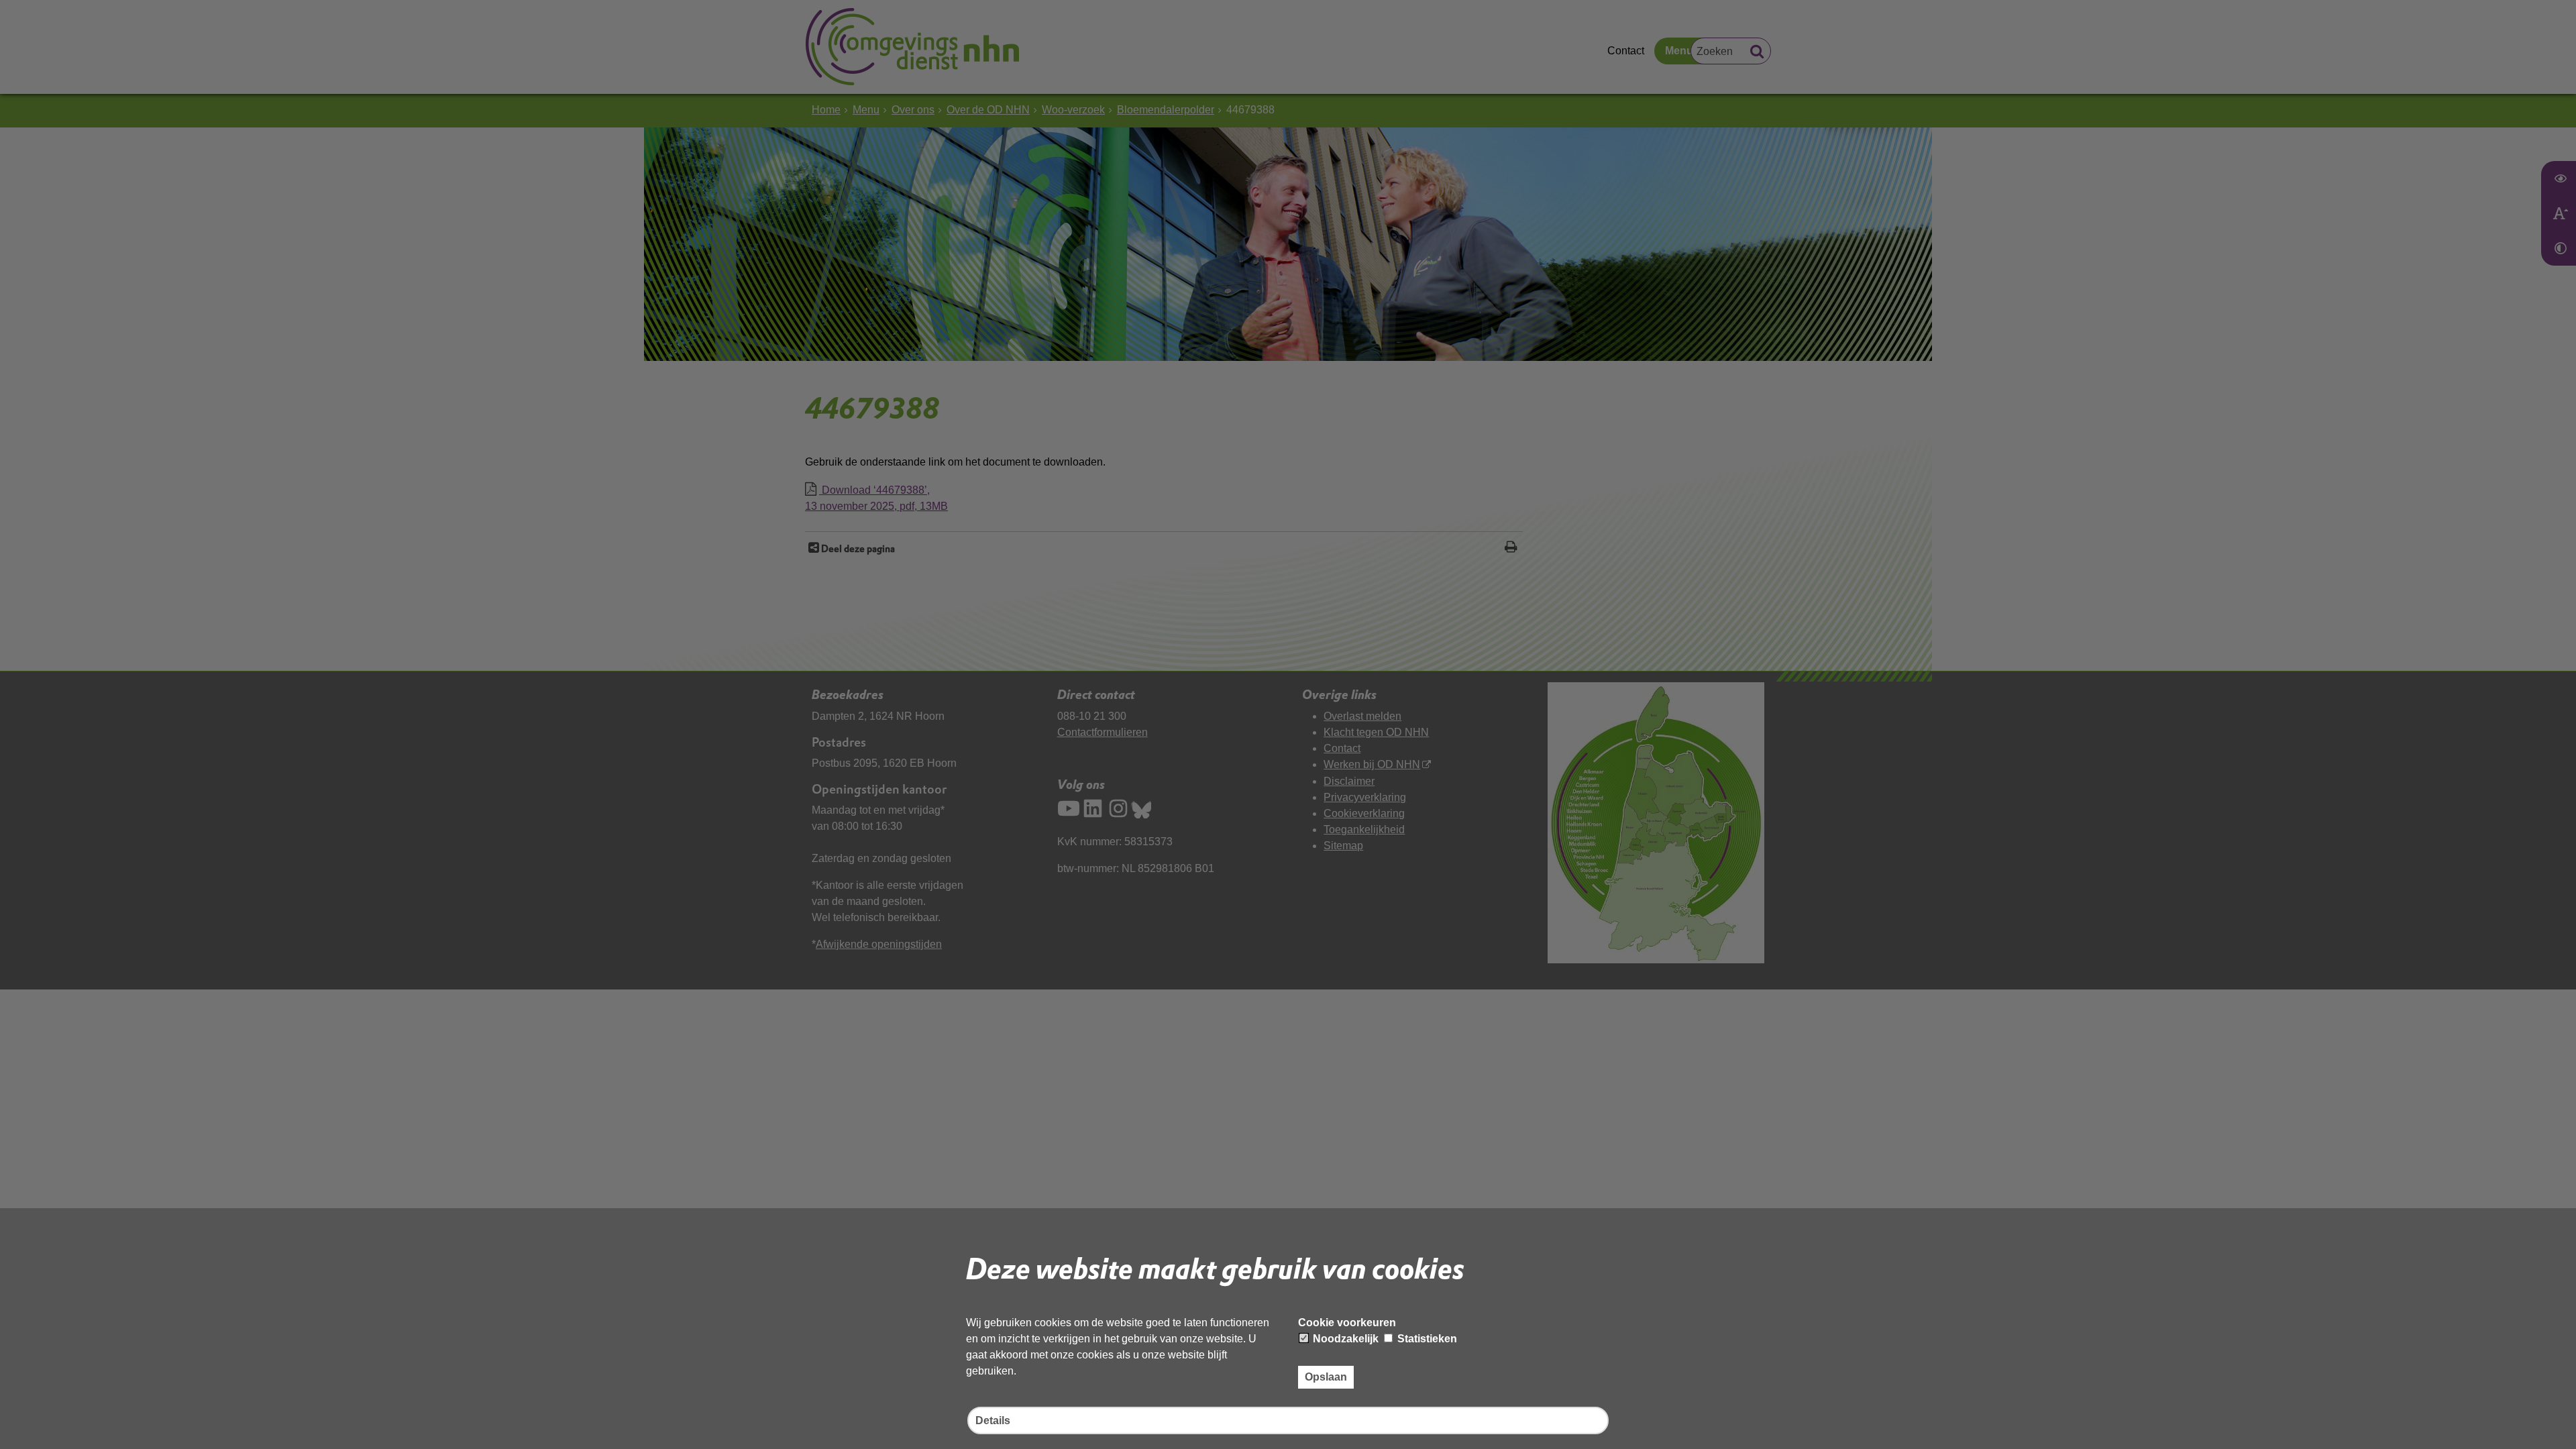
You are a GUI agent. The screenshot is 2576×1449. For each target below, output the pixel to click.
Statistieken (1426, 1339)
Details (993, 1420)
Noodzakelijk (1344, 1339)
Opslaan (1326, 1377)
